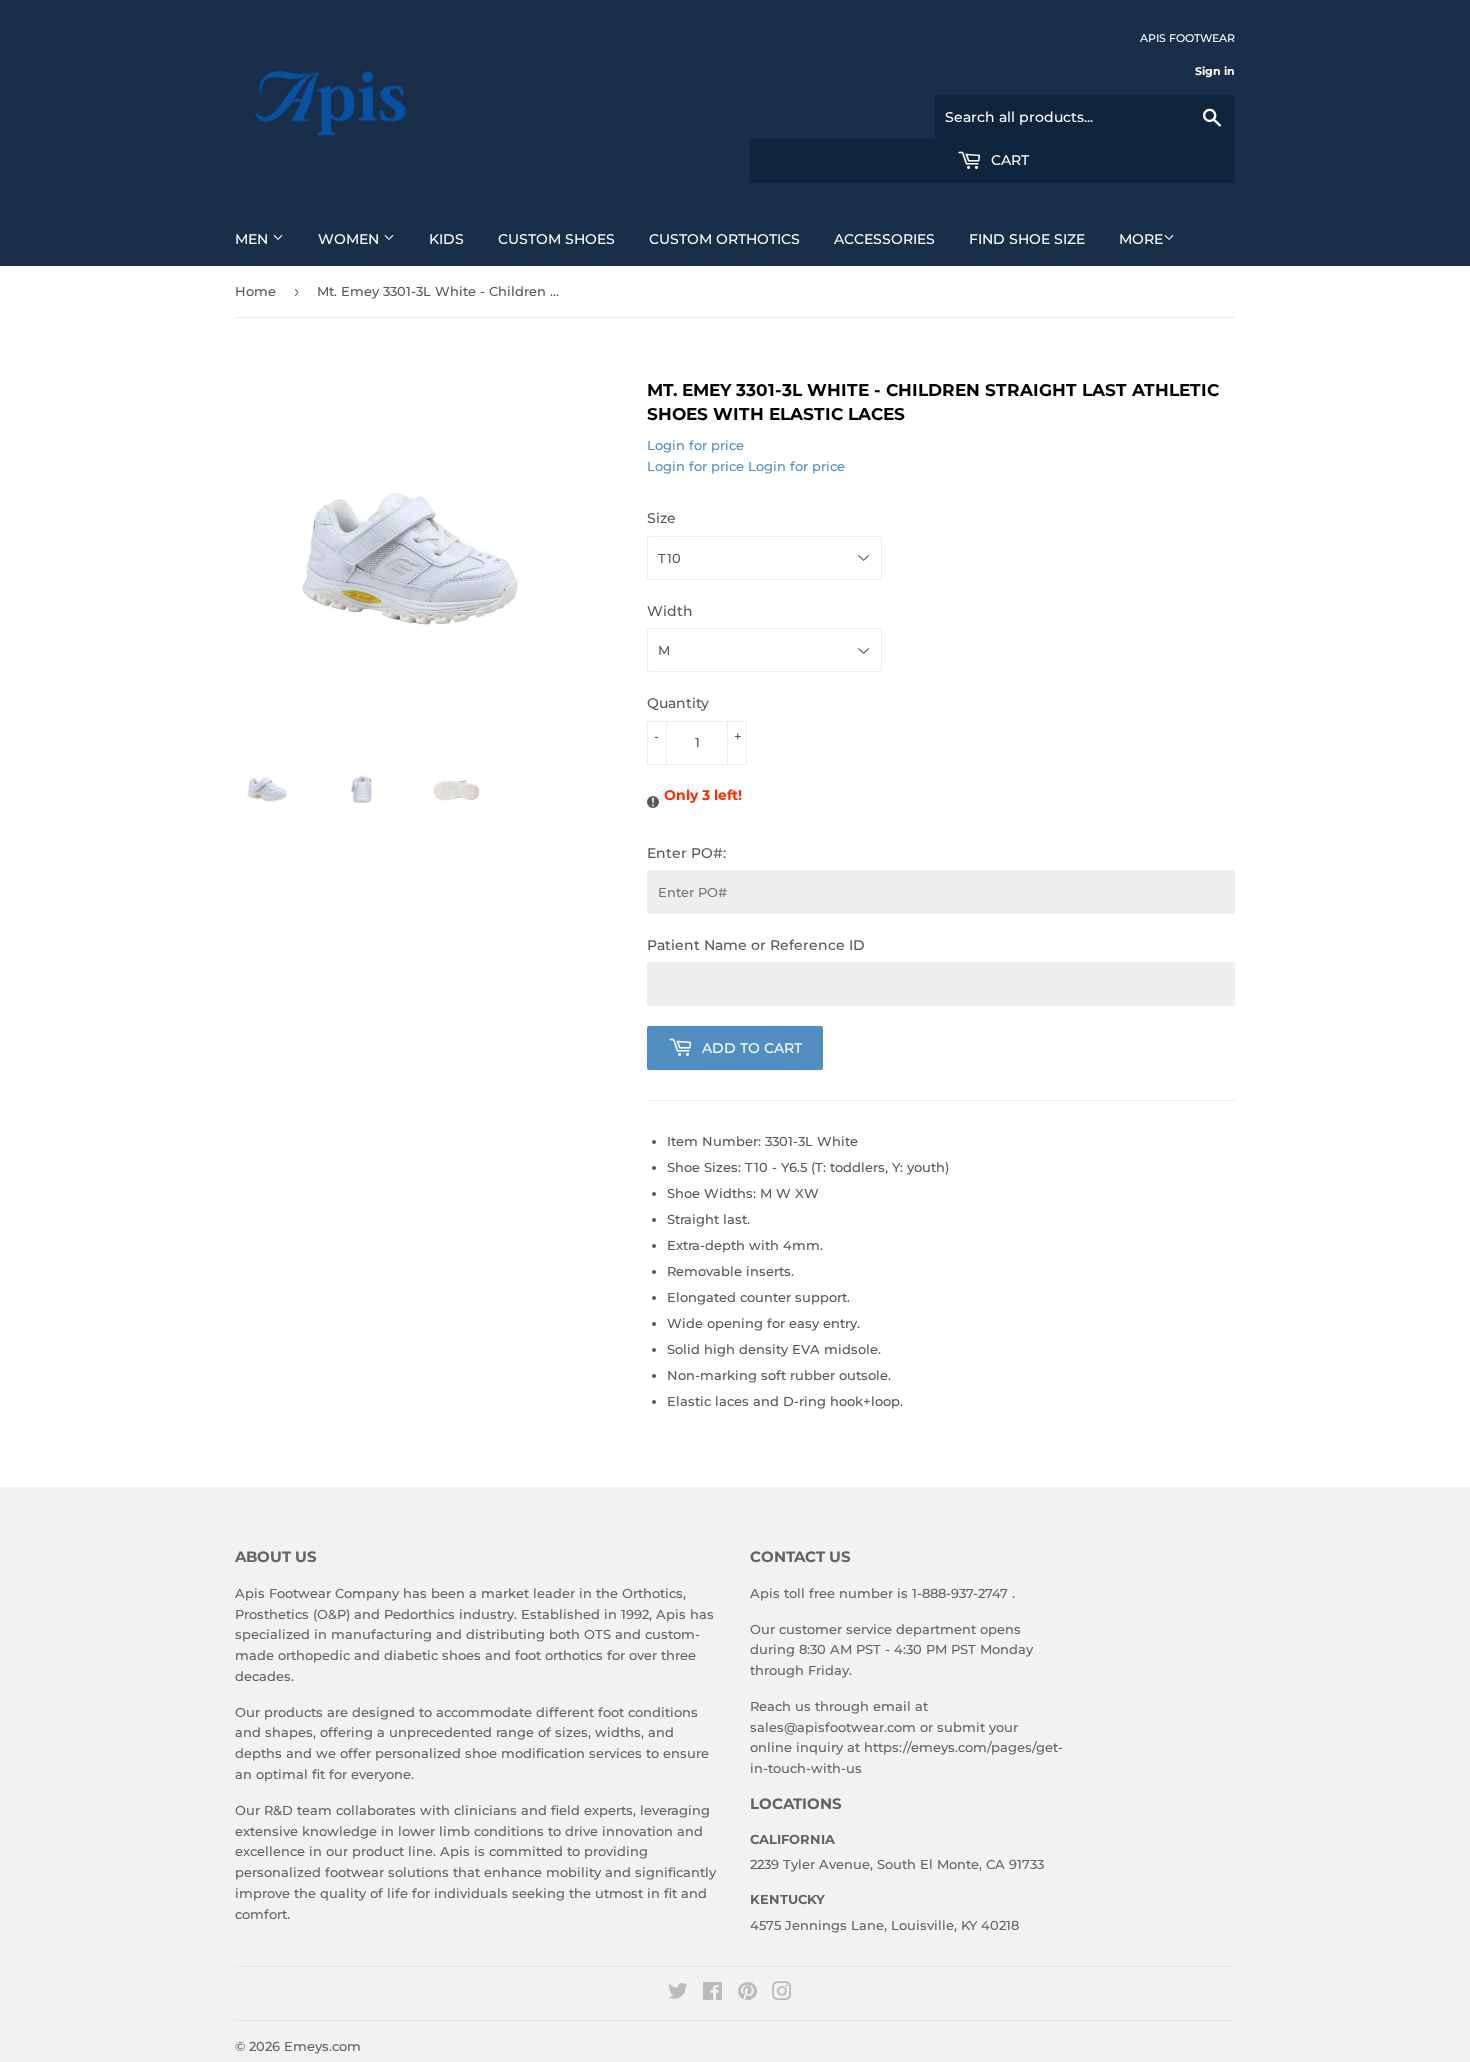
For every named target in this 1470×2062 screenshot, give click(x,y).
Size (661, 518)
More (1141, 239)
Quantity (678, 703)
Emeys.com (322, 2046)
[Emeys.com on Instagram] (782, 1994)
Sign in (1215, 71)
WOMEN (350, 239)
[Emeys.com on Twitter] (678, 1994)
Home (255, 291)
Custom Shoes (556, 239)
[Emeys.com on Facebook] (712, 1994)
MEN (253, 239)
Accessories (884, 239)
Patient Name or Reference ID (756, 945)
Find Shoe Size (1027, 239)
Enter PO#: (686, 853)
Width (670, 611)
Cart (1008, 160)
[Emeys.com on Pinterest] (747, 1994)
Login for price (695, 445)
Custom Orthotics (724, 239)
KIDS (446, 239)
